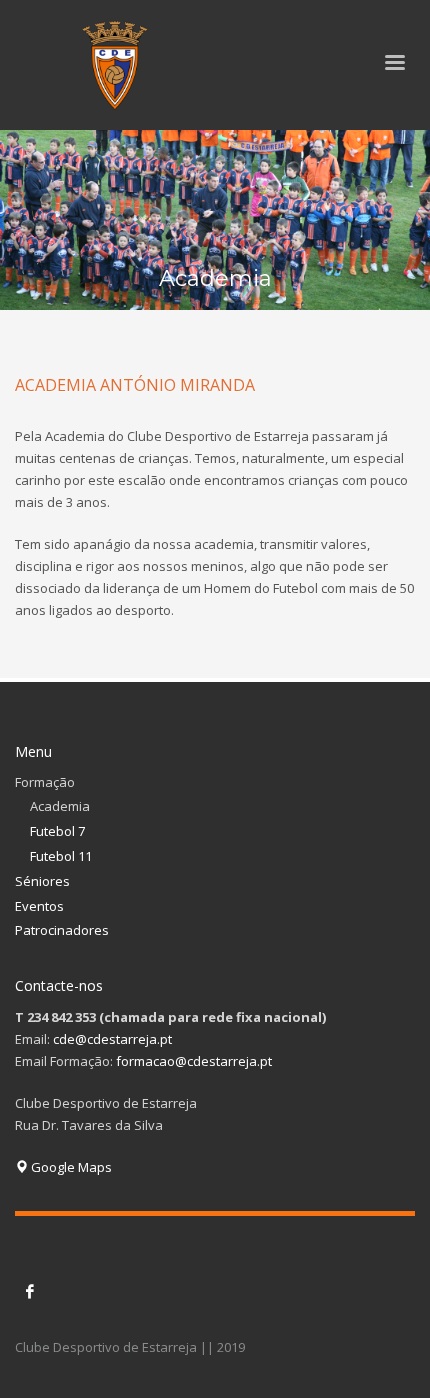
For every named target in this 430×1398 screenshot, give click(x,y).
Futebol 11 (61, 856)
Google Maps (70, 1167)
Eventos (39, 906)
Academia (60, 806)
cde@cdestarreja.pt (112, 1039)
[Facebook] (30, 1291)
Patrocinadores (62, 930)
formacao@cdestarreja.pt (194, 1061)
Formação (45, 782)
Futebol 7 (57, 831)
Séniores (42, 881)
